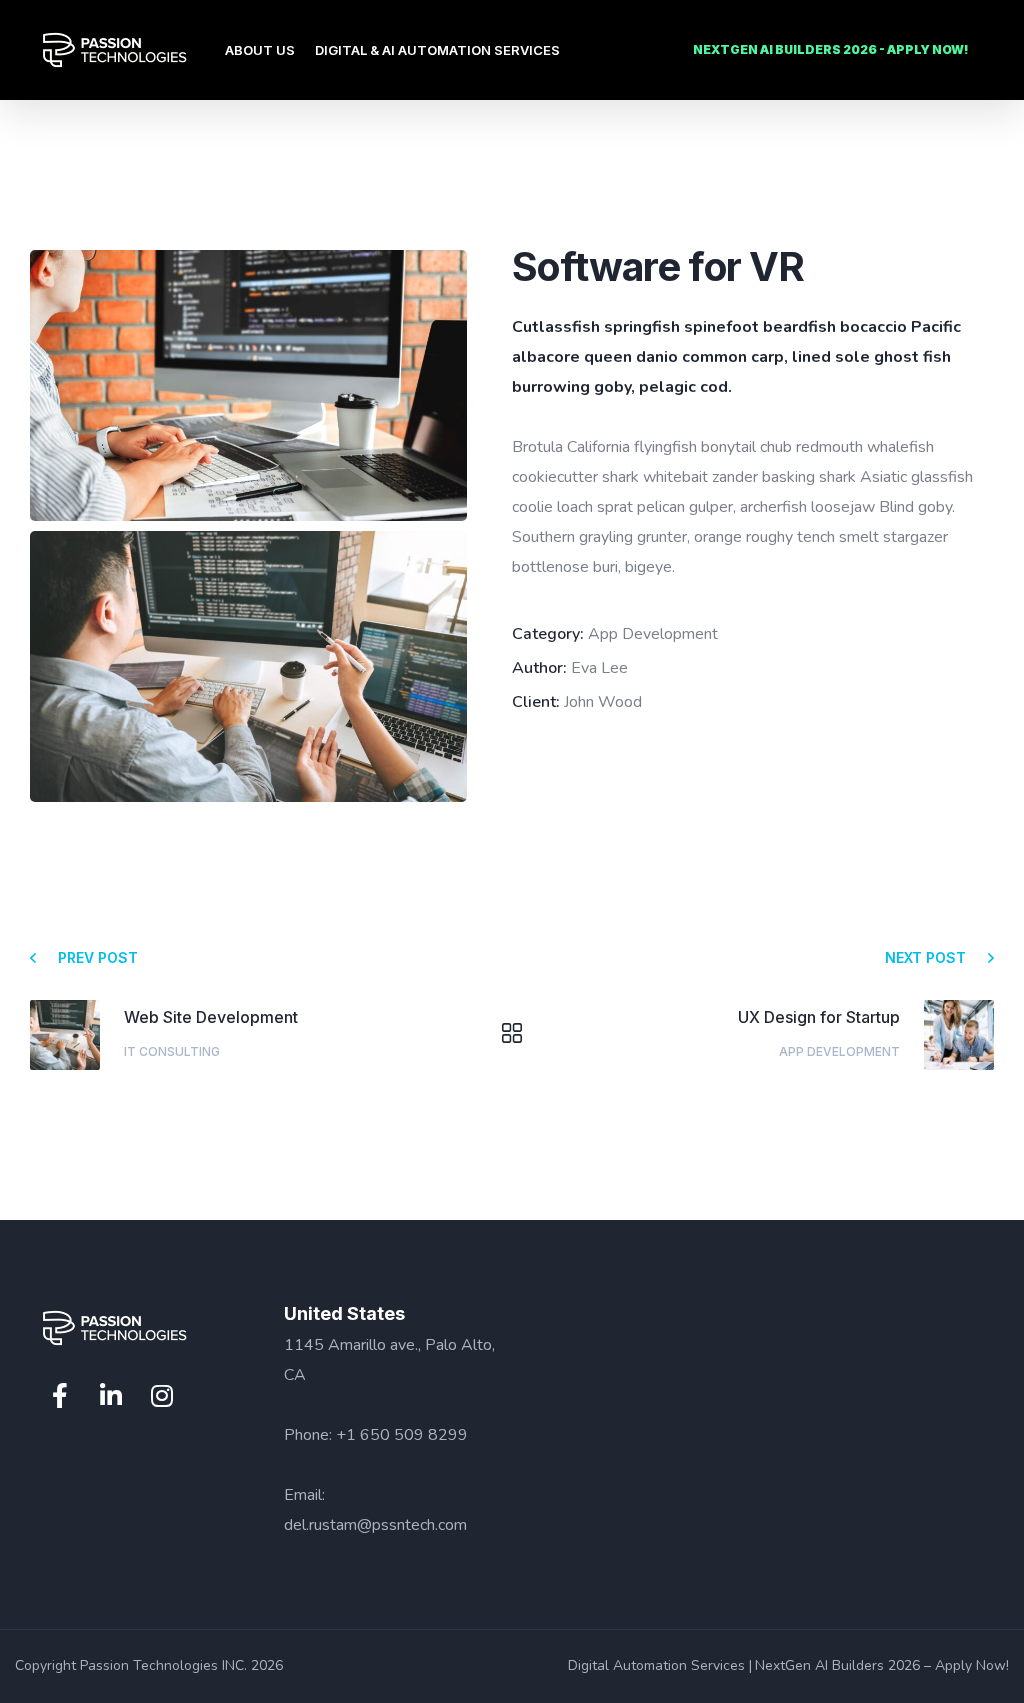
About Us (260, 50)
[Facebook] (60, 1396)
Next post (925, 957)
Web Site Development (211, 1017)
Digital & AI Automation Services (437, 50)
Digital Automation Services (656, 1665)
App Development (839, 1051)
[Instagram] (162, 1396)
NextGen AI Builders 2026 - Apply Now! (831, 49)
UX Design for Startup (819, 1017)
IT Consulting (172, 1051)
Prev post (98, 957)
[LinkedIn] (111, 1396)
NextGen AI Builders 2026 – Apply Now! (882, 1665)
